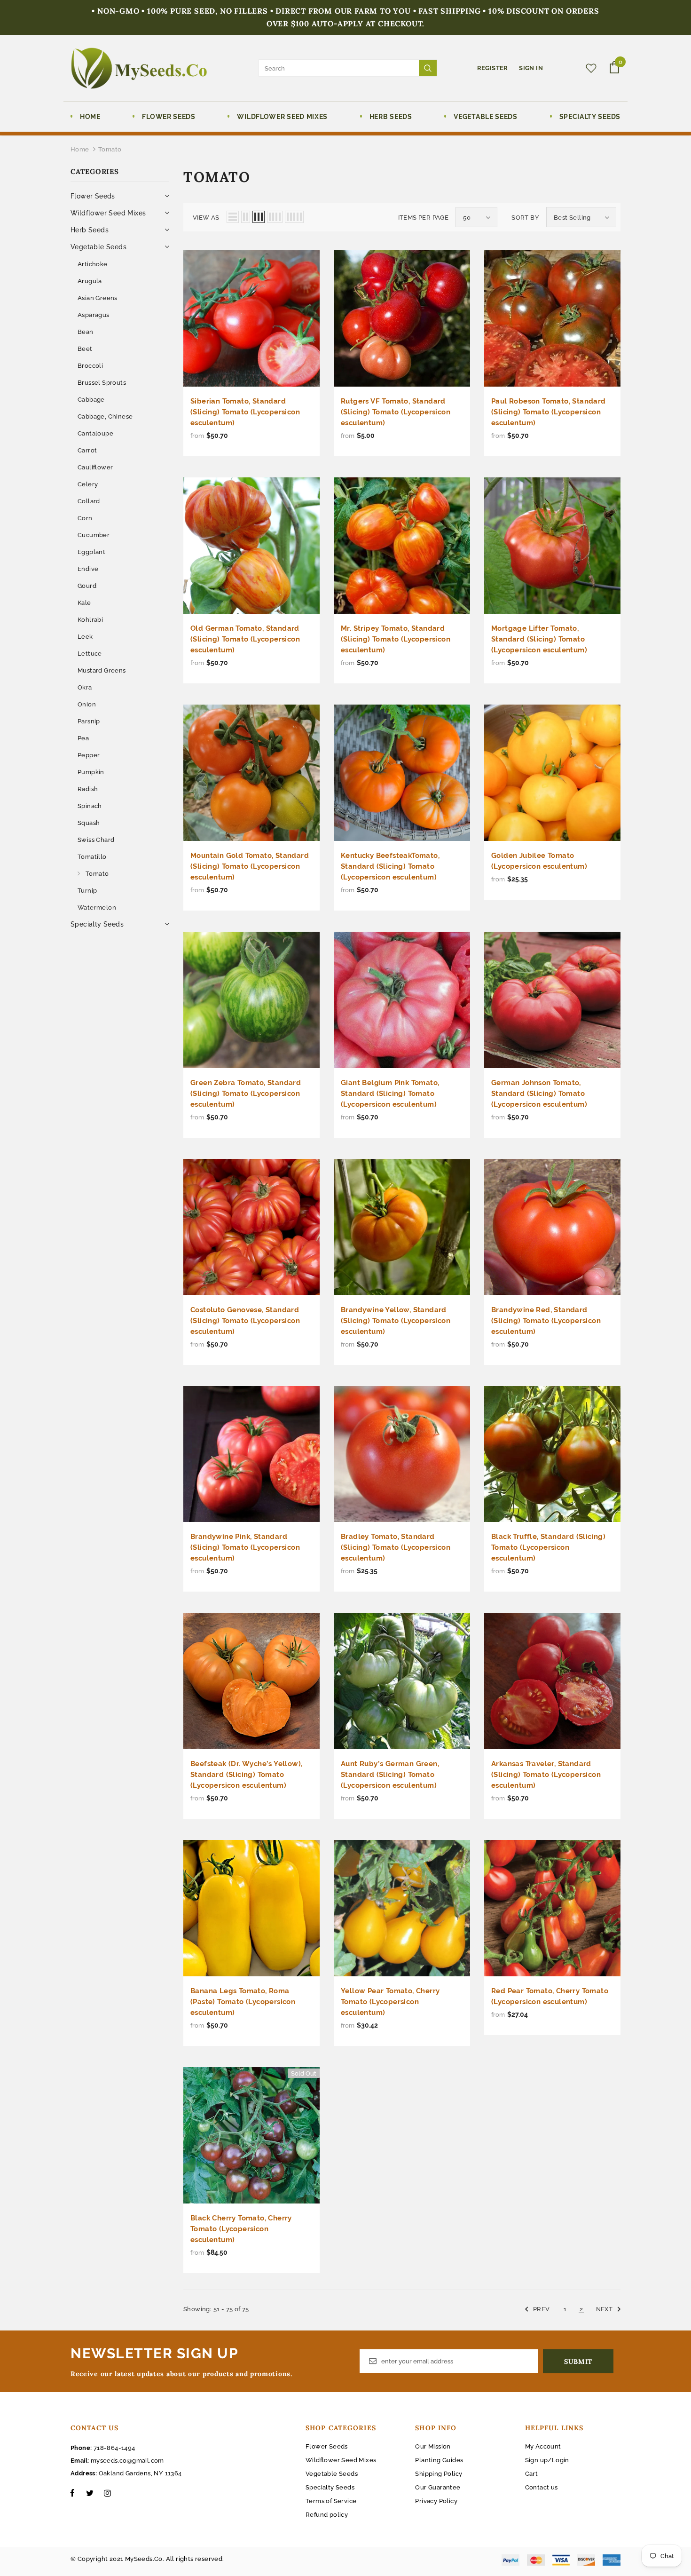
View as (206, 218)
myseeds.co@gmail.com (127, 2461)
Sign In (531, 68)
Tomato (110, 149)
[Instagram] (107, 2493)
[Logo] (139, 68)
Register (494, 68)
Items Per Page (424, 218)
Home (80, 149)
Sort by (525, 218)
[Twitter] (90, 2493)
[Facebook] (72, 2493)
